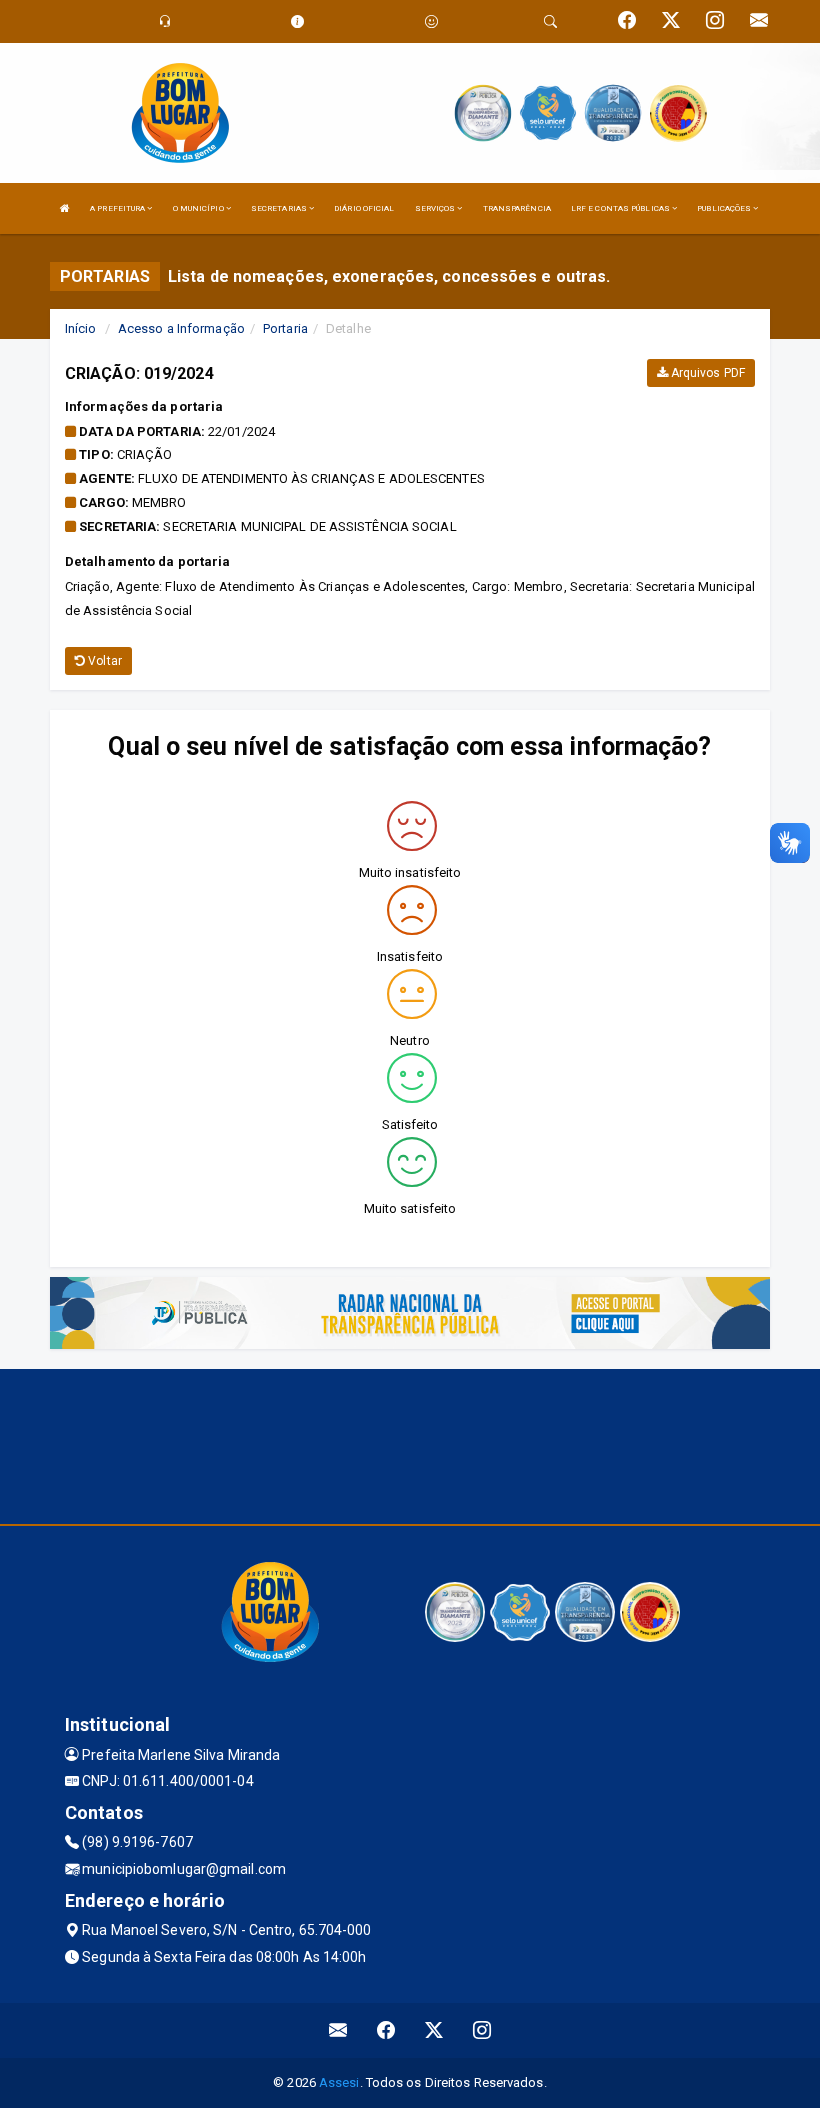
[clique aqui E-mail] (338, 2030)
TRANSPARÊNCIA (517, 208)
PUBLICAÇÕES (725, 208)
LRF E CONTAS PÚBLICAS (621, 208)
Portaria (285, 328)
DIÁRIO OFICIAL (364, 208)
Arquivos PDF (706, 373)
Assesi (339, 2082)
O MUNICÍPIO (199, 208)
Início (81, 328)
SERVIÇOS (436, 208)
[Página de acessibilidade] (431, 21)
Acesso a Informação (181, 328)
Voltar (103, 661)
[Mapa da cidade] (410, 1444)
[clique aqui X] (434, 2030)
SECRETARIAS (280, 208)
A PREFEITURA (118, 208)
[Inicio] (65, 208)
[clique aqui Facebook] (386, 2030)
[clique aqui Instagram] (482, 2030)
